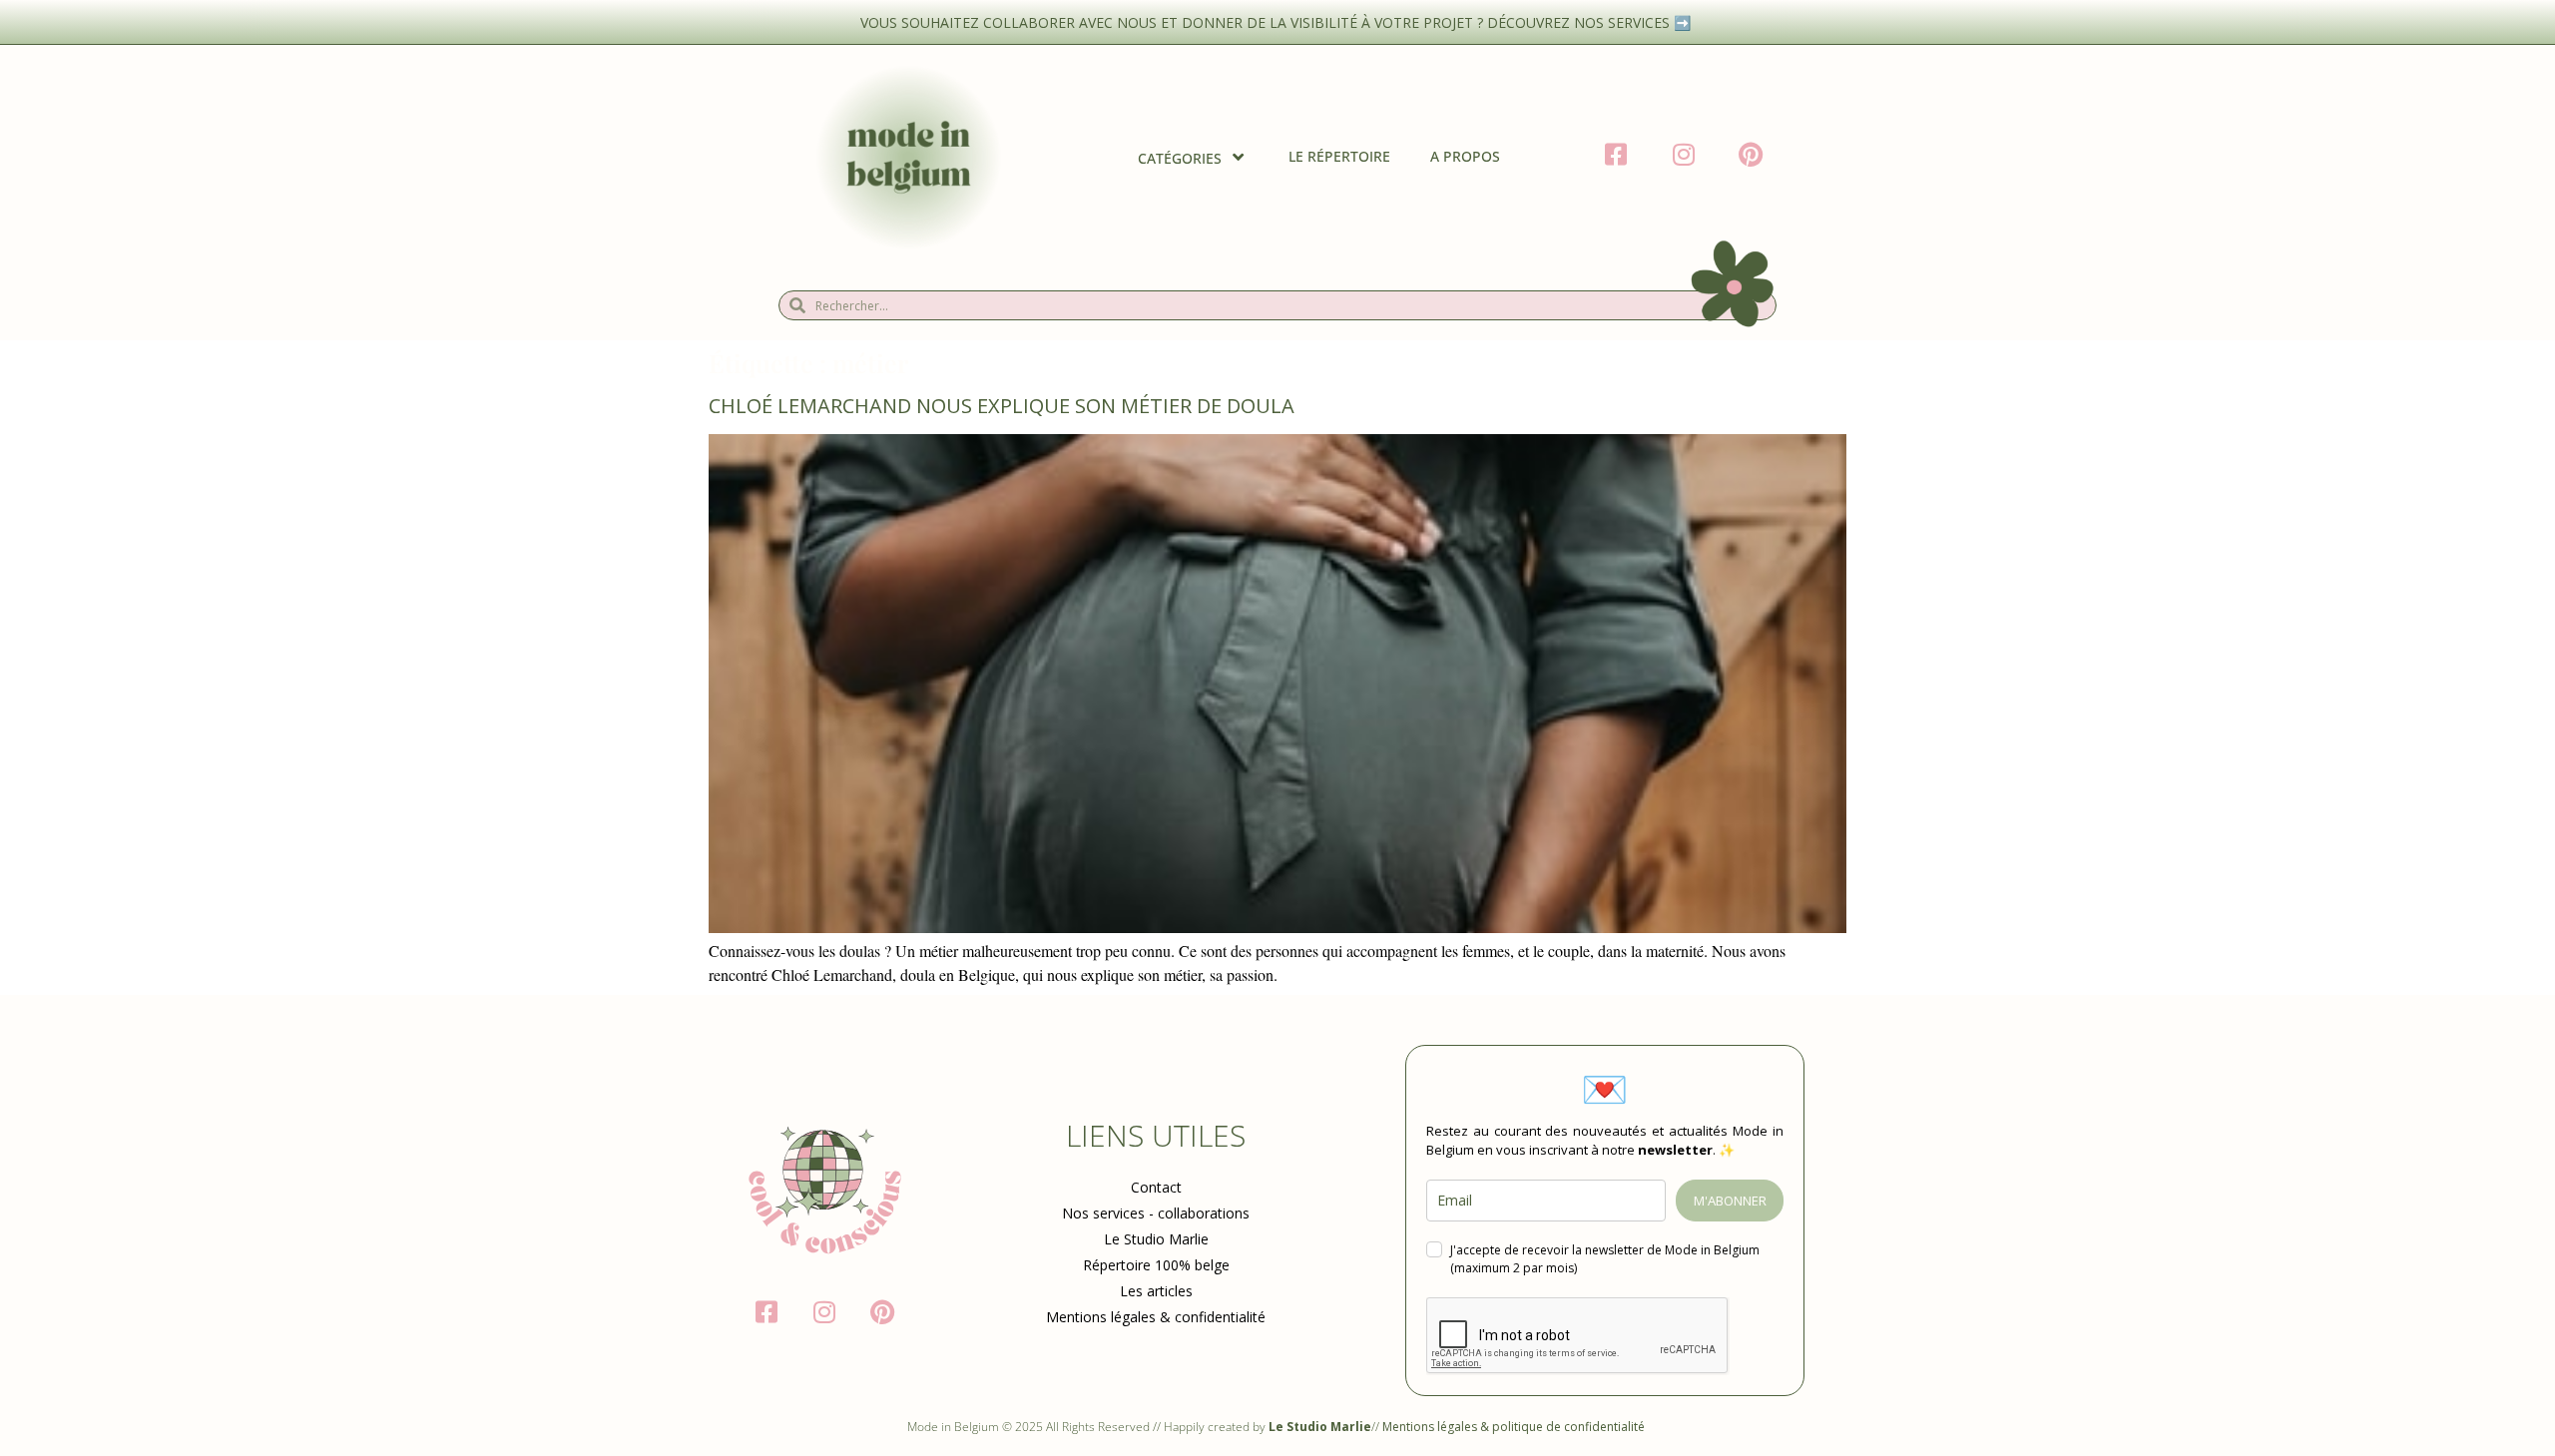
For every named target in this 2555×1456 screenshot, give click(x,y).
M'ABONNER (1730, 1201)
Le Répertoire (1339, 156)
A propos (1465, 156)
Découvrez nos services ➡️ (1591, 22)
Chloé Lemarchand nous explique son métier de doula (1002, 406)
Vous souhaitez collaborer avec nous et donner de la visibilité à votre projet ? (1174, 22)
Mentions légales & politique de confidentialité (1515, 1427)
